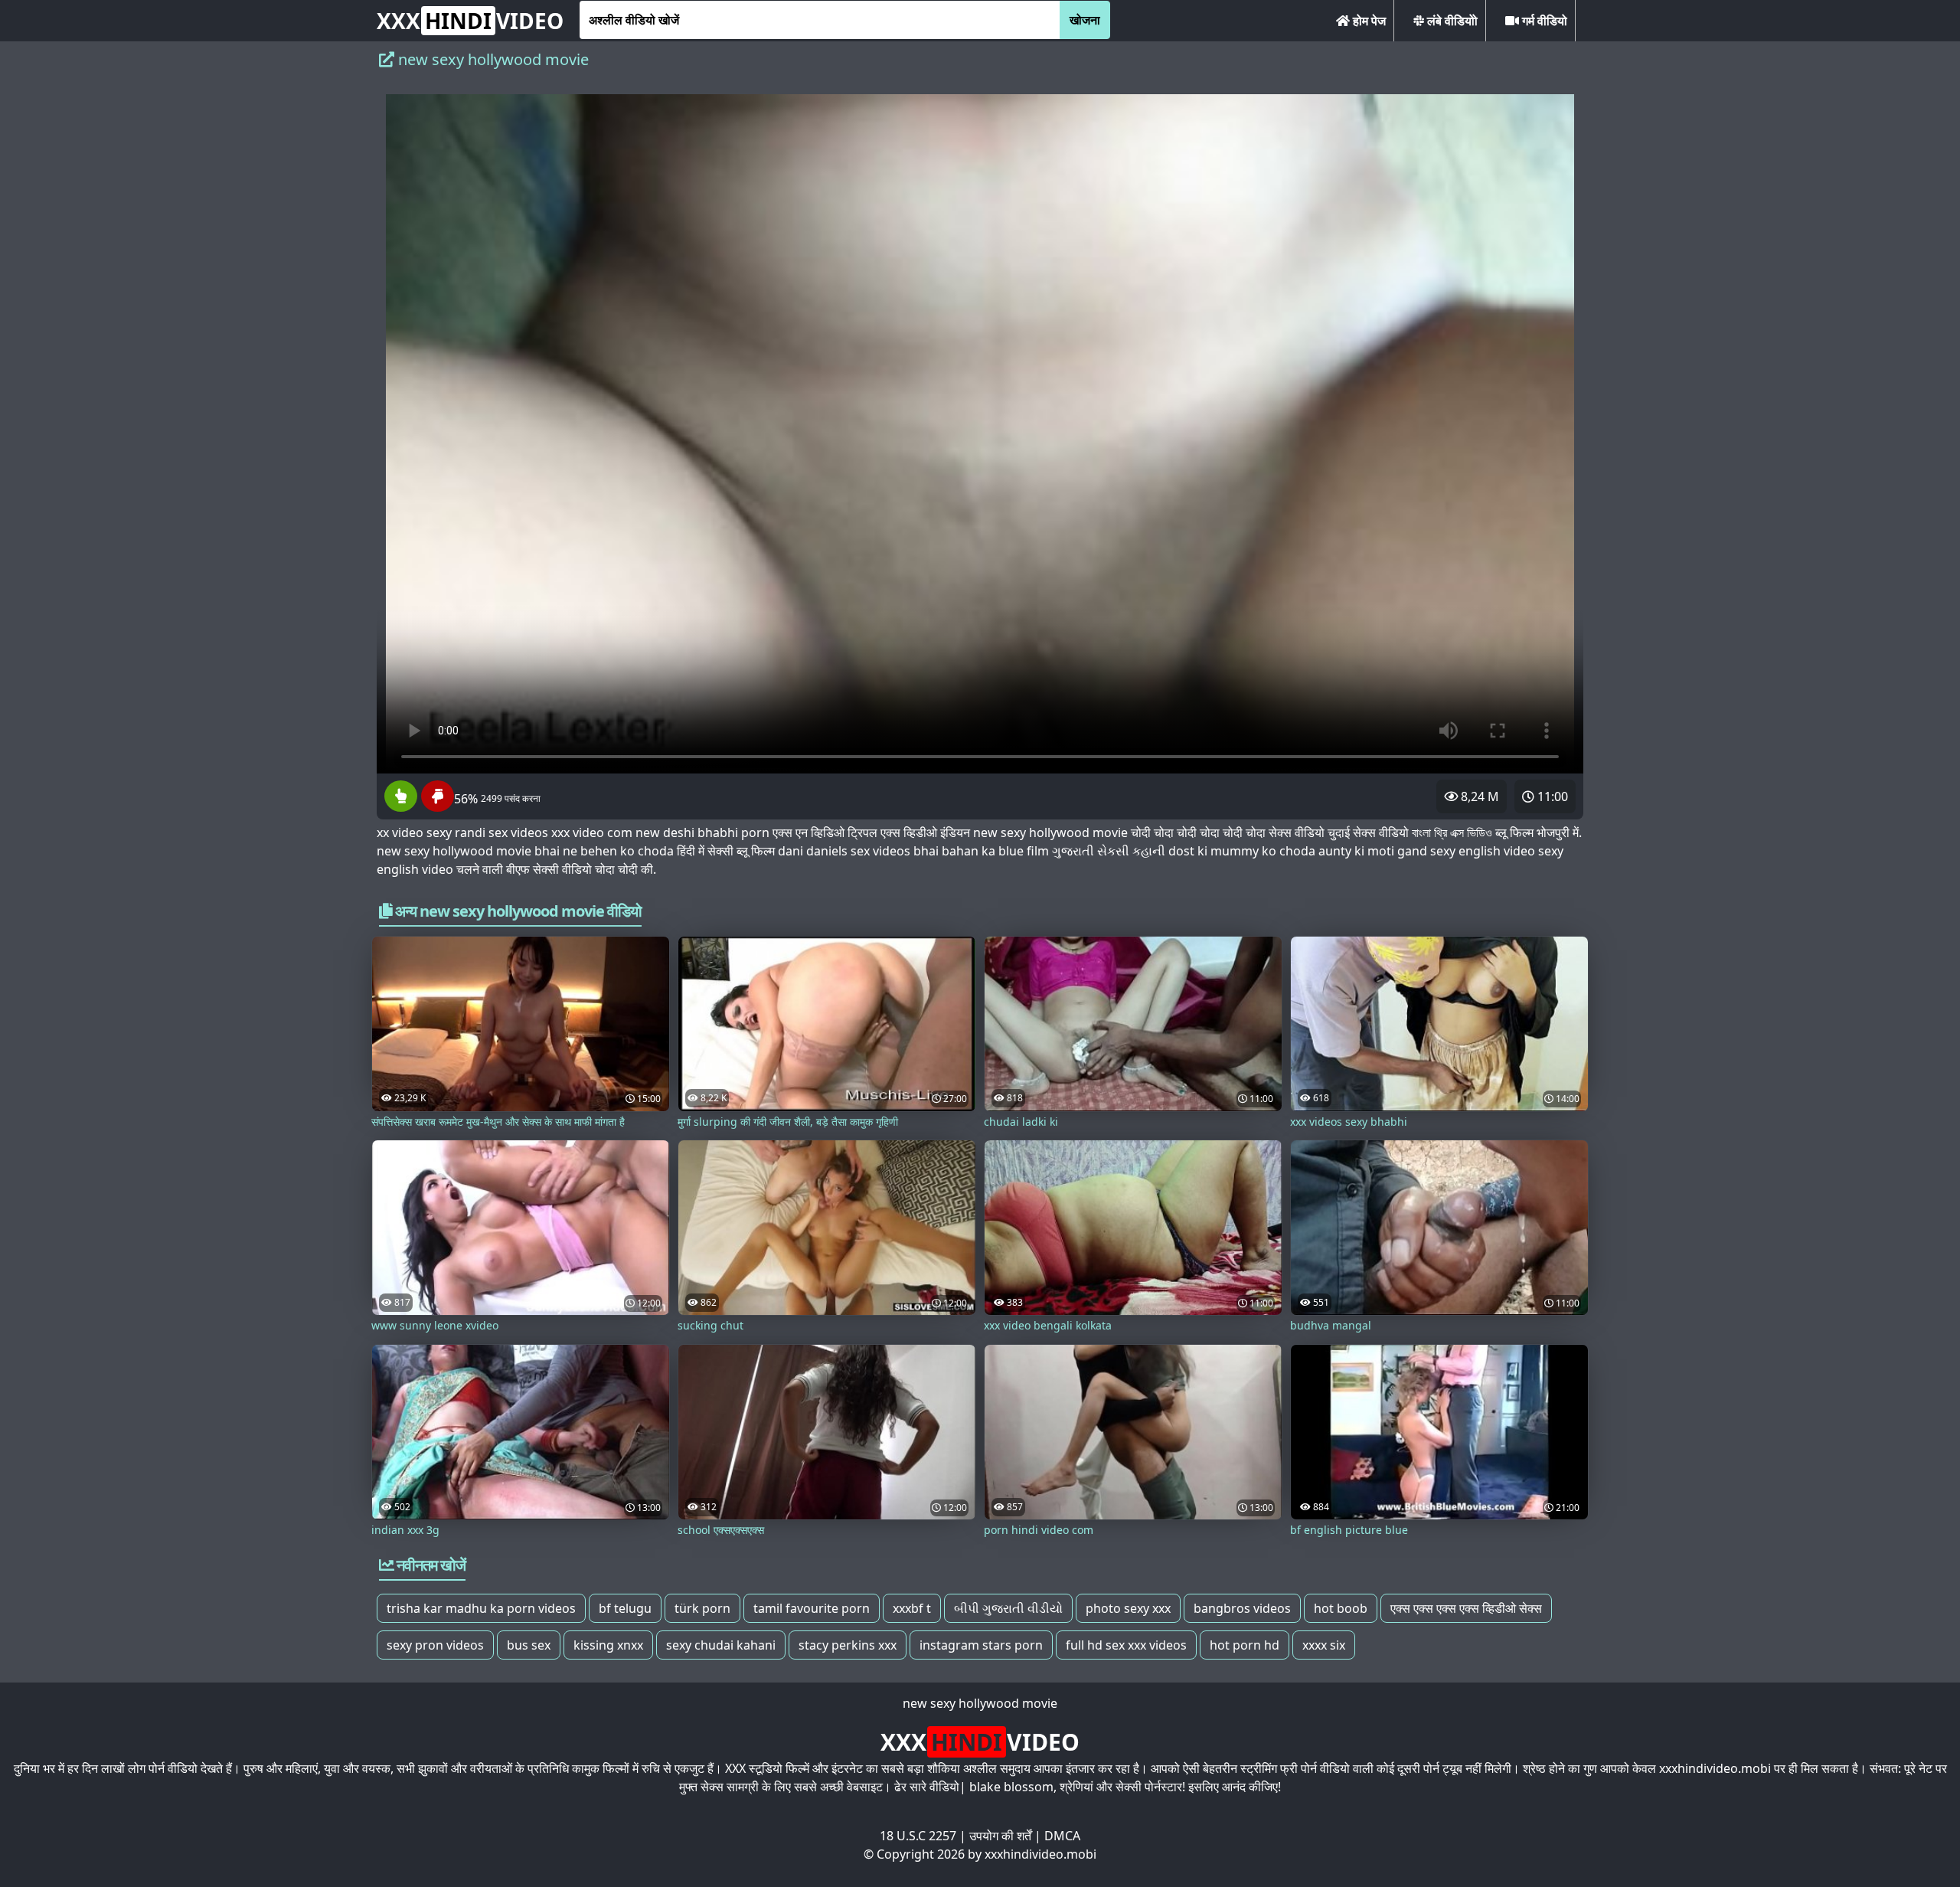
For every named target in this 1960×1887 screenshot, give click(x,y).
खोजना (1085, 20)
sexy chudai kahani (721, 1645)
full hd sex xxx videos (1126, 1645)
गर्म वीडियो (1543, 21)
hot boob (1341, 1608)
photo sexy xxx (1128, 1608)
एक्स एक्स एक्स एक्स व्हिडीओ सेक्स (1466, 1608)
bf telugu (625, 1608)
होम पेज (1368, 21)
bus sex (529, 1645)
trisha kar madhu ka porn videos (481, 1608)
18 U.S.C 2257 (918, 1836)
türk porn (702, 1608)
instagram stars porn (981, 1645)
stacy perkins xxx (848, 1645)
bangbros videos (1242, 1608)
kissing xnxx (608, 1645)
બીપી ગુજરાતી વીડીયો (1008, 1608)
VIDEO (470, 21)
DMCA (1062, 1836)
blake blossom (1011, 1787)
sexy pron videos (435, 1645)
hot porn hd (1245, 1645)
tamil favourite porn (812, 1608)
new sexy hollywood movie (980, 1703)
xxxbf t (912, 1608)
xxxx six (1324, 1645)
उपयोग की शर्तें (1000, 1836)
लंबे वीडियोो (1451, 21)
